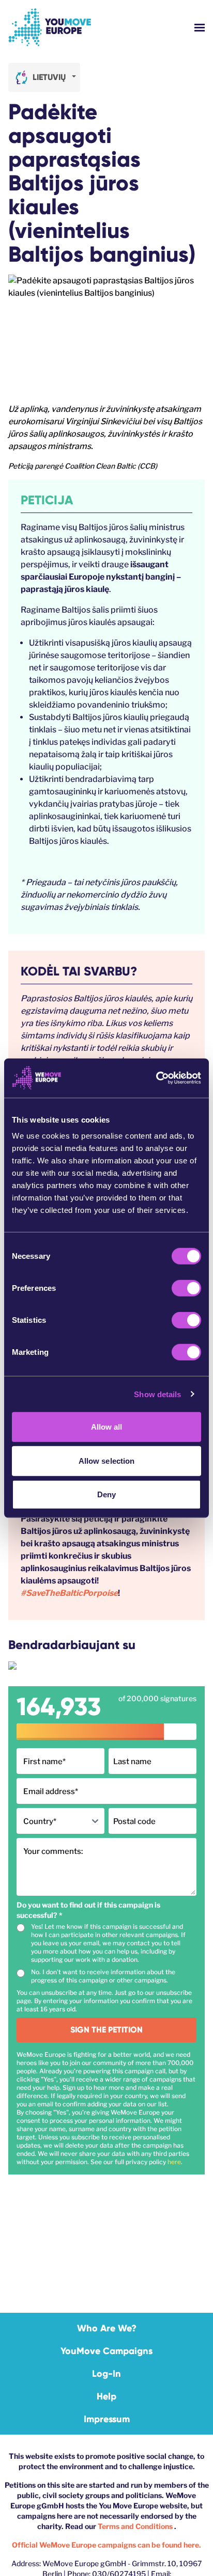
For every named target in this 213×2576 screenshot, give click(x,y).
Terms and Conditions (136, 2526)
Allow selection (107, 1460)
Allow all (107, 1427)
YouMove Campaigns (106, 2351)
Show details (157, 1394)
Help (106, 2396)
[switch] (186, 1288)
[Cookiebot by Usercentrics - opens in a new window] (156, 1078)
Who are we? (107, 2328)
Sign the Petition (106, 2030)
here (174, 2162)
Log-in (106, 2374)
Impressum (107, 2419)
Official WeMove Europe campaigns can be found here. (106, 2545)
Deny (106, 1494)
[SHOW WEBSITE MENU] (200, 28)
